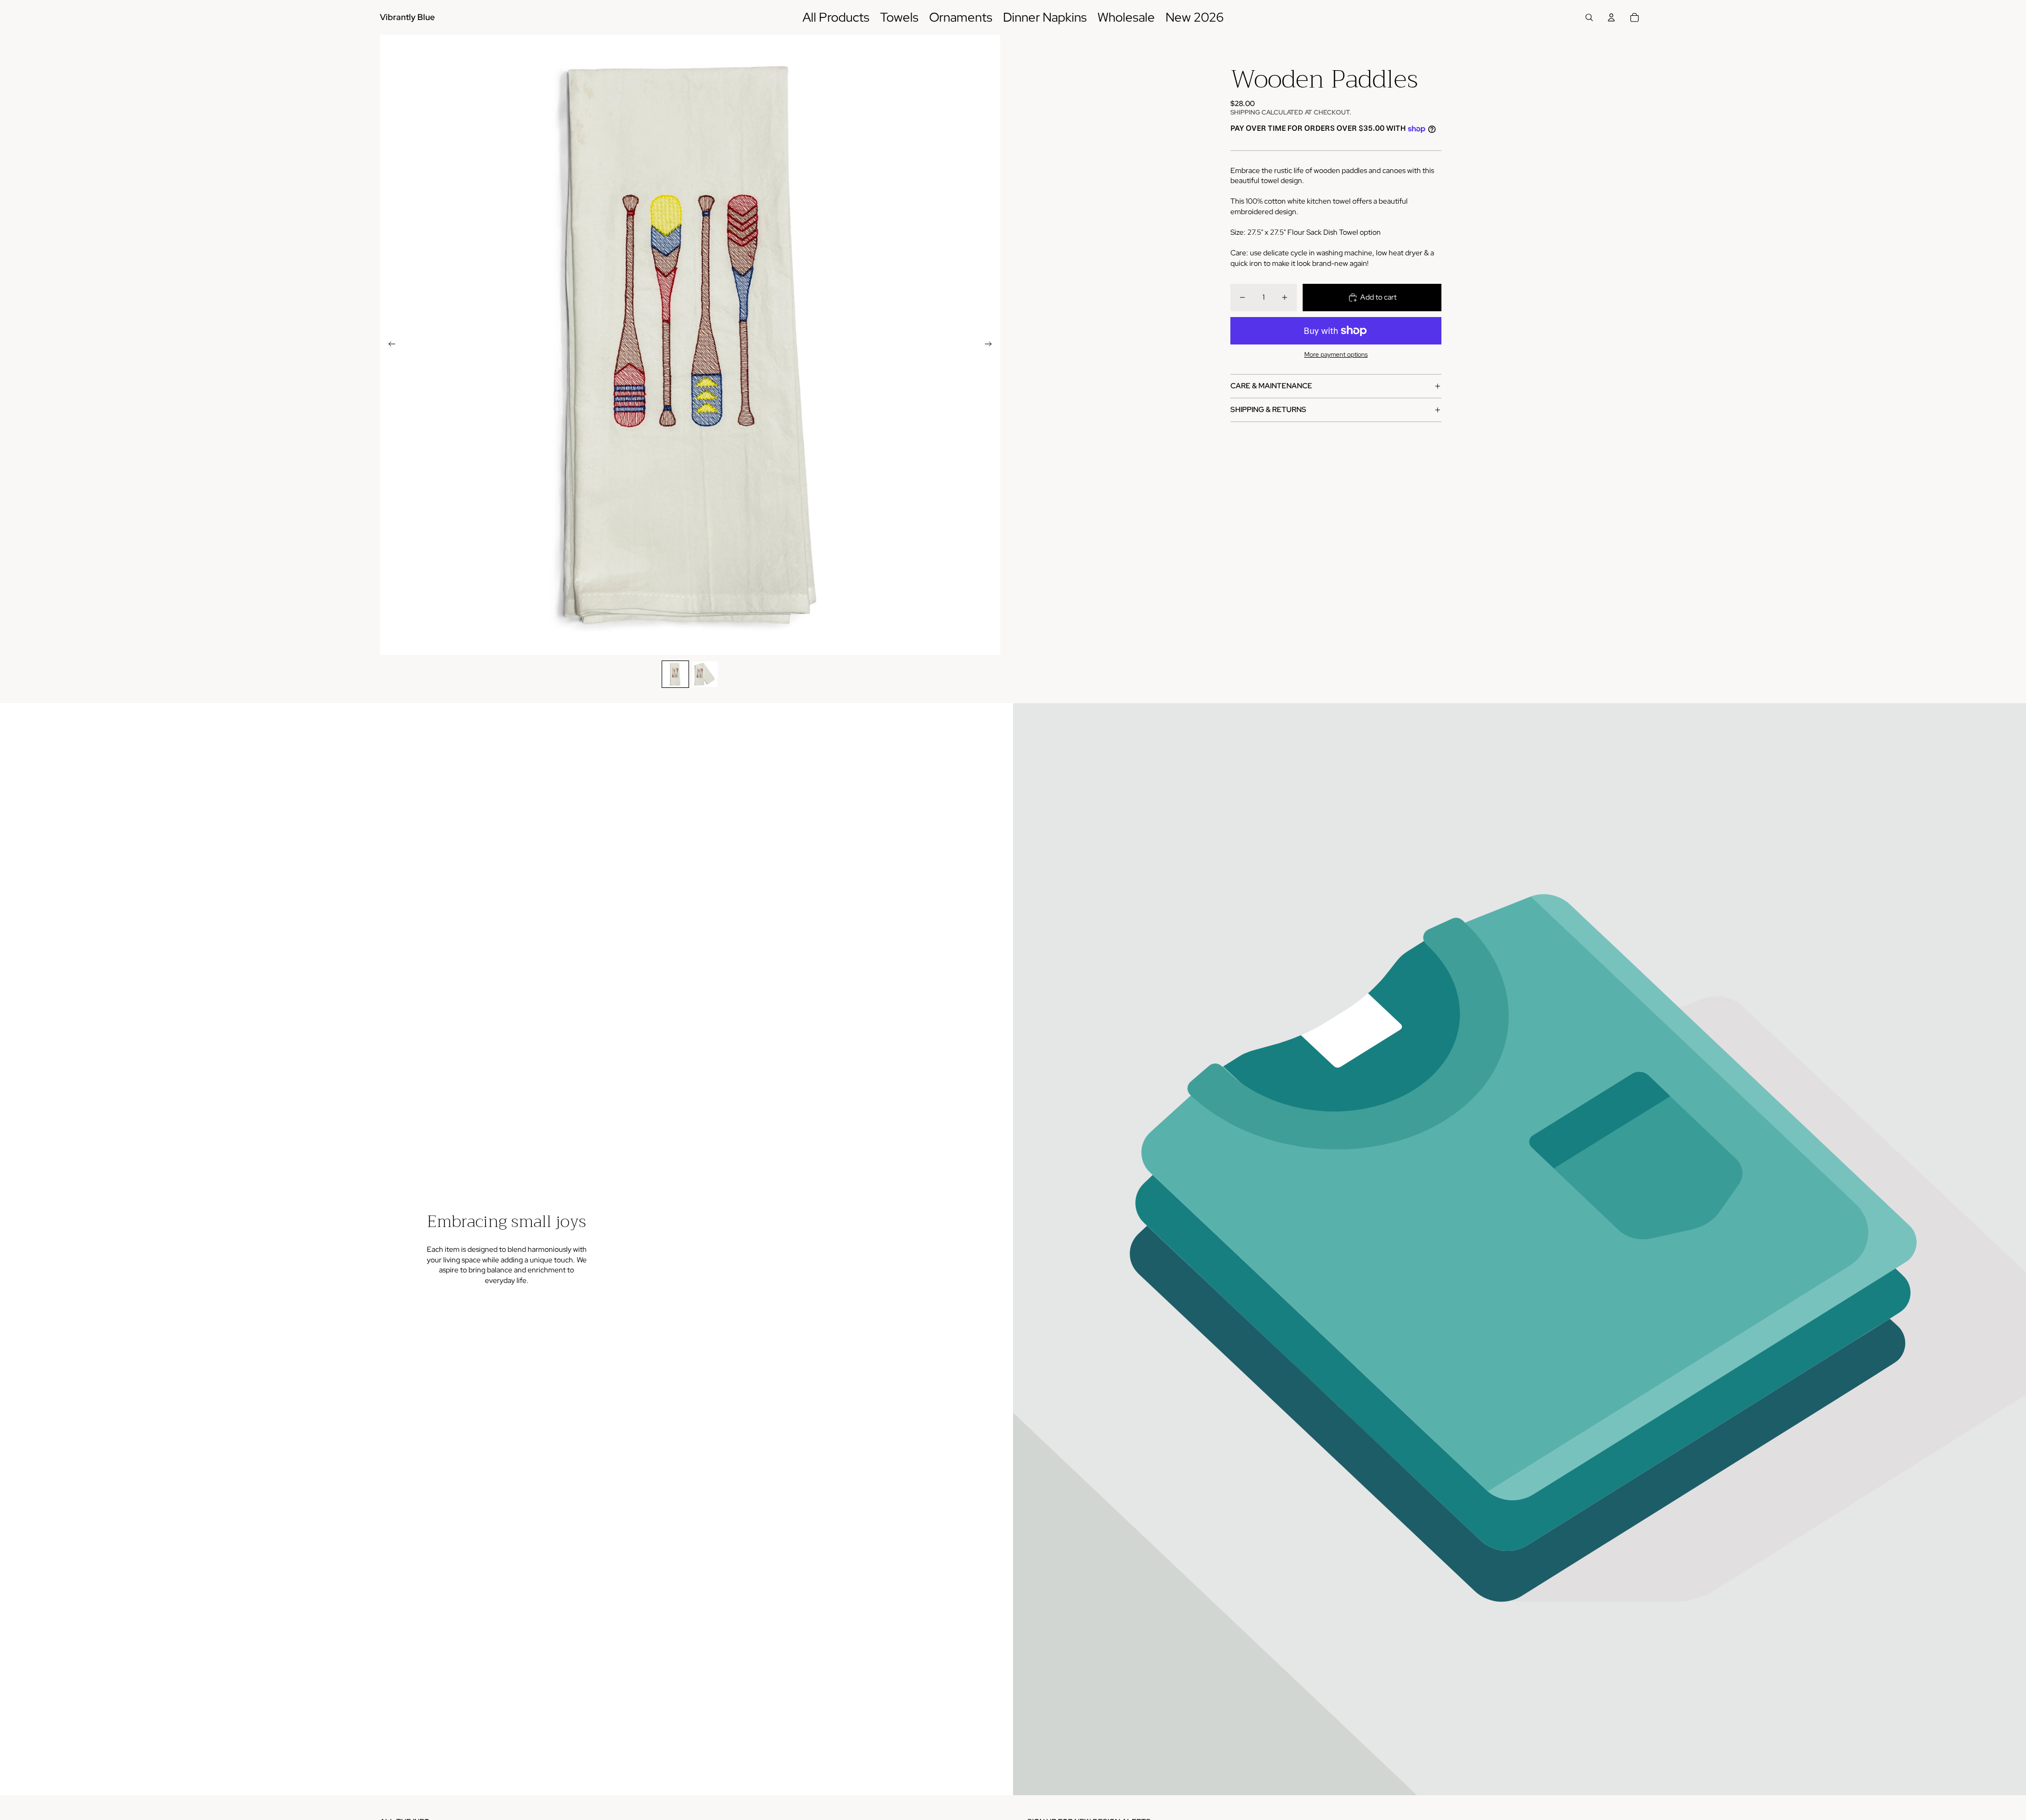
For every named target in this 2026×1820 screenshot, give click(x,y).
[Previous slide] (389, 345)
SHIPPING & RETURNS (1268, 409)
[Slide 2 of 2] (705, 674)
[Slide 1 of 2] (675, 674)
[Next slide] (992, 345)
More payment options (1336, 355)
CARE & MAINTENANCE (1271, 386)
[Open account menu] (1611, 17)
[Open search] (1589, 17)
